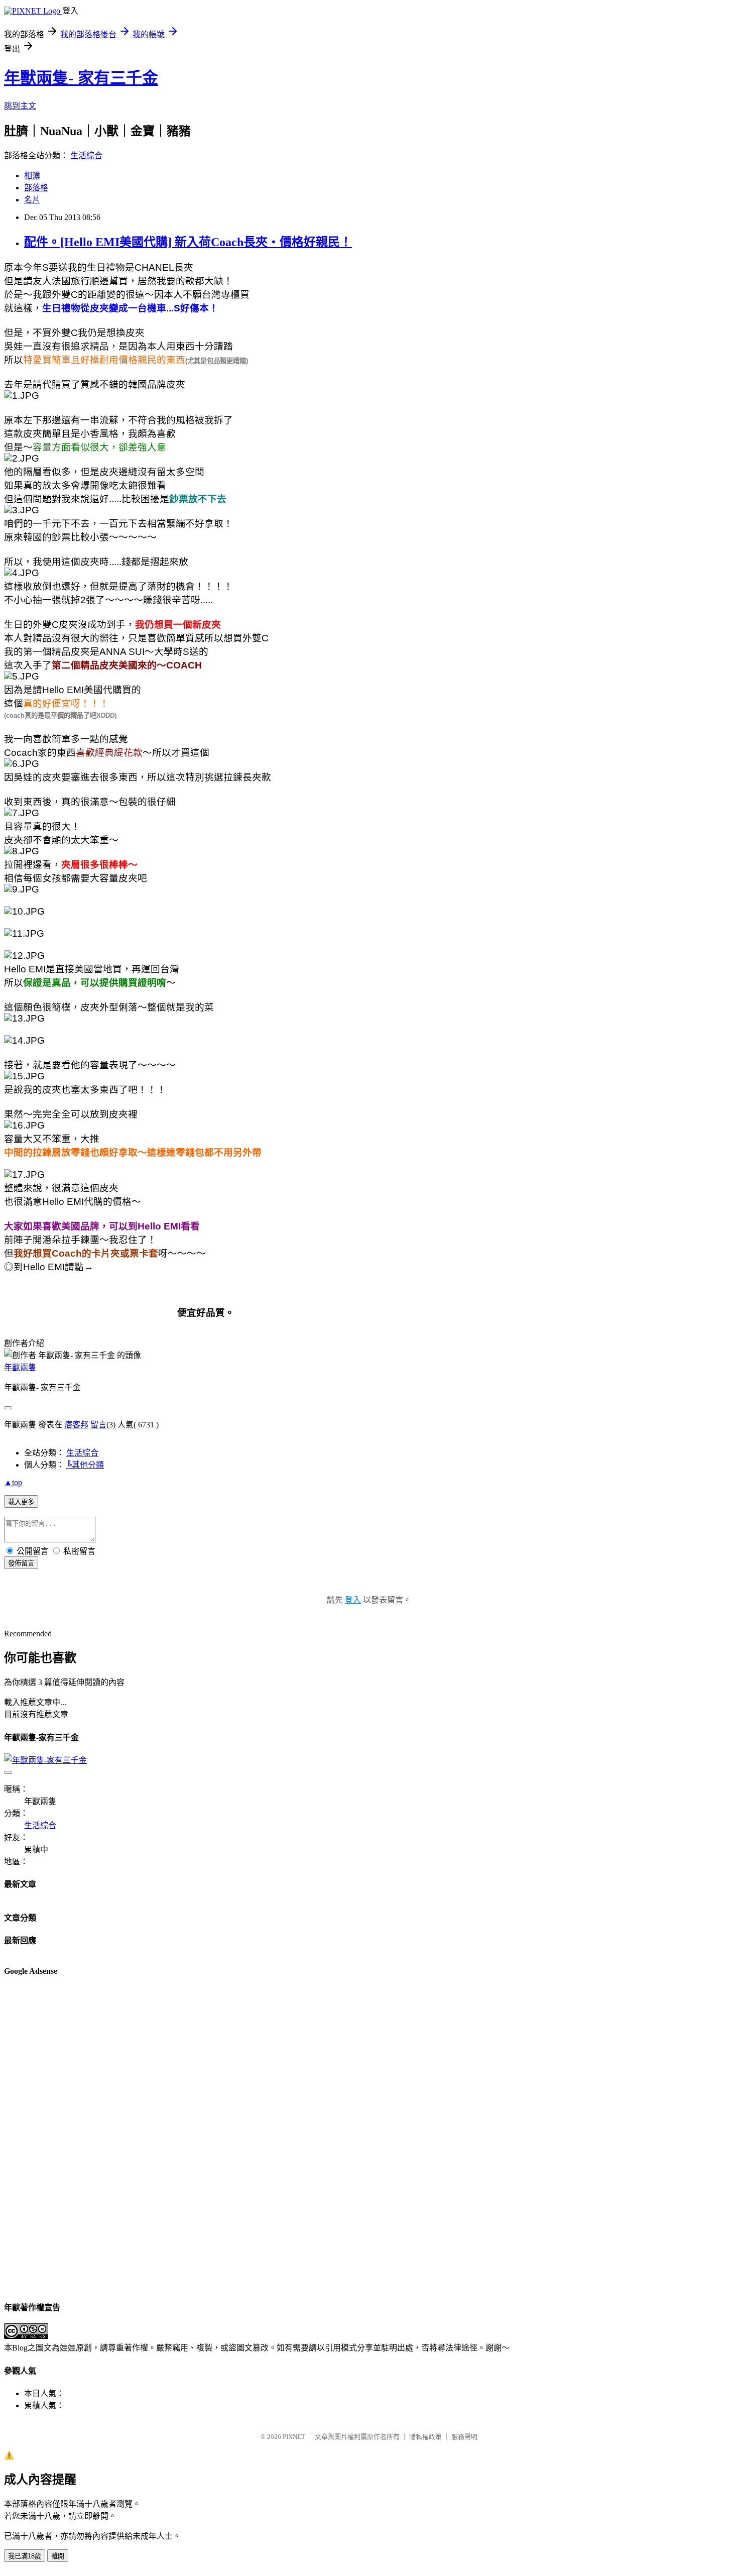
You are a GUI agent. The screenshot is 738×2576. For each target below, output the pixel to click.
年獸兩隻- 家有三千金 (81, 78)
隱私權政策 (425, 2437)
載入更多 (21, 1502)
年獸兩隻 (20, 1367)
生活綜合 (86, 155)
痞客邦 (76, 1425)
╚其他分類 (85, 1465)
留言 (98, 1425)
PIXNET (294, 2437)
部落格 (36, 188)
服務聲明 (464, 2437)
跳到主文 (20, 106)
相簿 (32, 176)
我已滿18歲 (25, 2556)
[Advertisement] (44, 2138)
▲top (13, 1482)
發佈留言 (21, 1563)
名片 (32, 200)
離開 (58, 2556)
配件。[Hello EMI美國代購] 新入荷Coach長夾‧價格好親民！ (188, 242)
